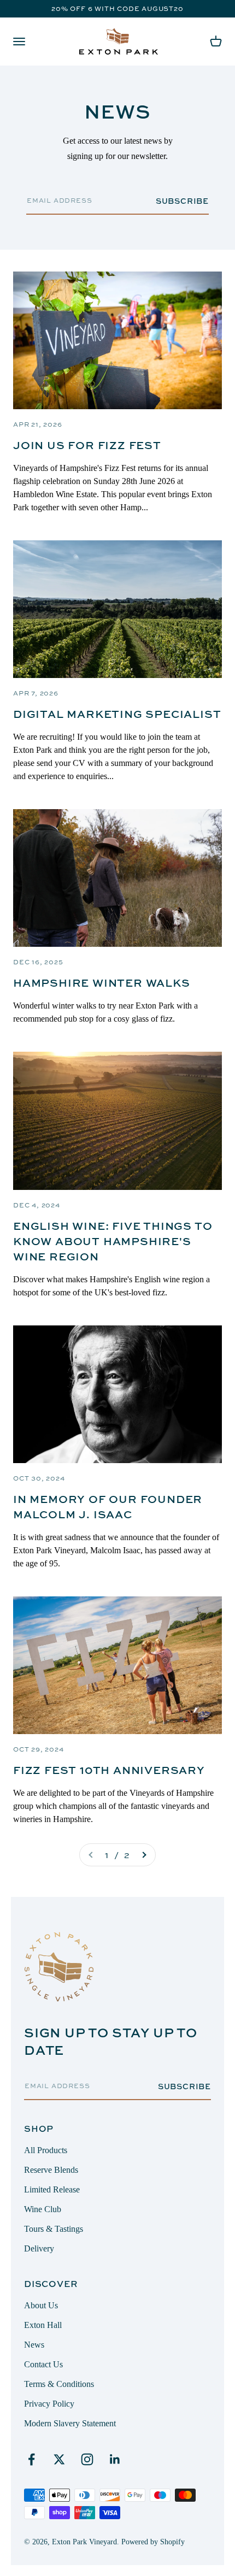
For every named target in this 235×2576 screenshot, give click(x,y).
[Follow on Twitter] (59, 2459)
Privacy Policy (49, 2404)
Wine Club (43, 2209)
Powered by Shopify (153, 2542)
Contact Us (43, 2364)
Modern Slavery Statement (70, 2423)
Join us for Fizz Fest (87, 445)
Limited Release (52, 2189)
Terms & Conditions (59, 2384)
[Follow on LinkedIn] (115, 2459)
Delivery (39, 2248)
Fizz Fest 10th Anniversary (109, 1770)
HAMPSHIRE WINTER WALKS (102, 983)
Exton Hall (43, 2325)
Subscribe (182, 201)
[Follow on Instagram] (87, 2459)
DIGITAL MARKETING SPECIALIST (117, 714)
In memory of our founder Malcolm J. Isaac (108, 1507)
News (34, 2345)
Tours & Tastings (54, 2229)
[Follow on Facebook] (31, 2459)
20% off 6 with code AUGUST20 (117, 8)
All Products (46, 2150)
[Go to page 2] (144, 1855)
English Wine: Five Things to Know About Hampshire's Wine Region (113, 1241)
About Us (41, 2305)
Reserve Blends (51, 2170)
